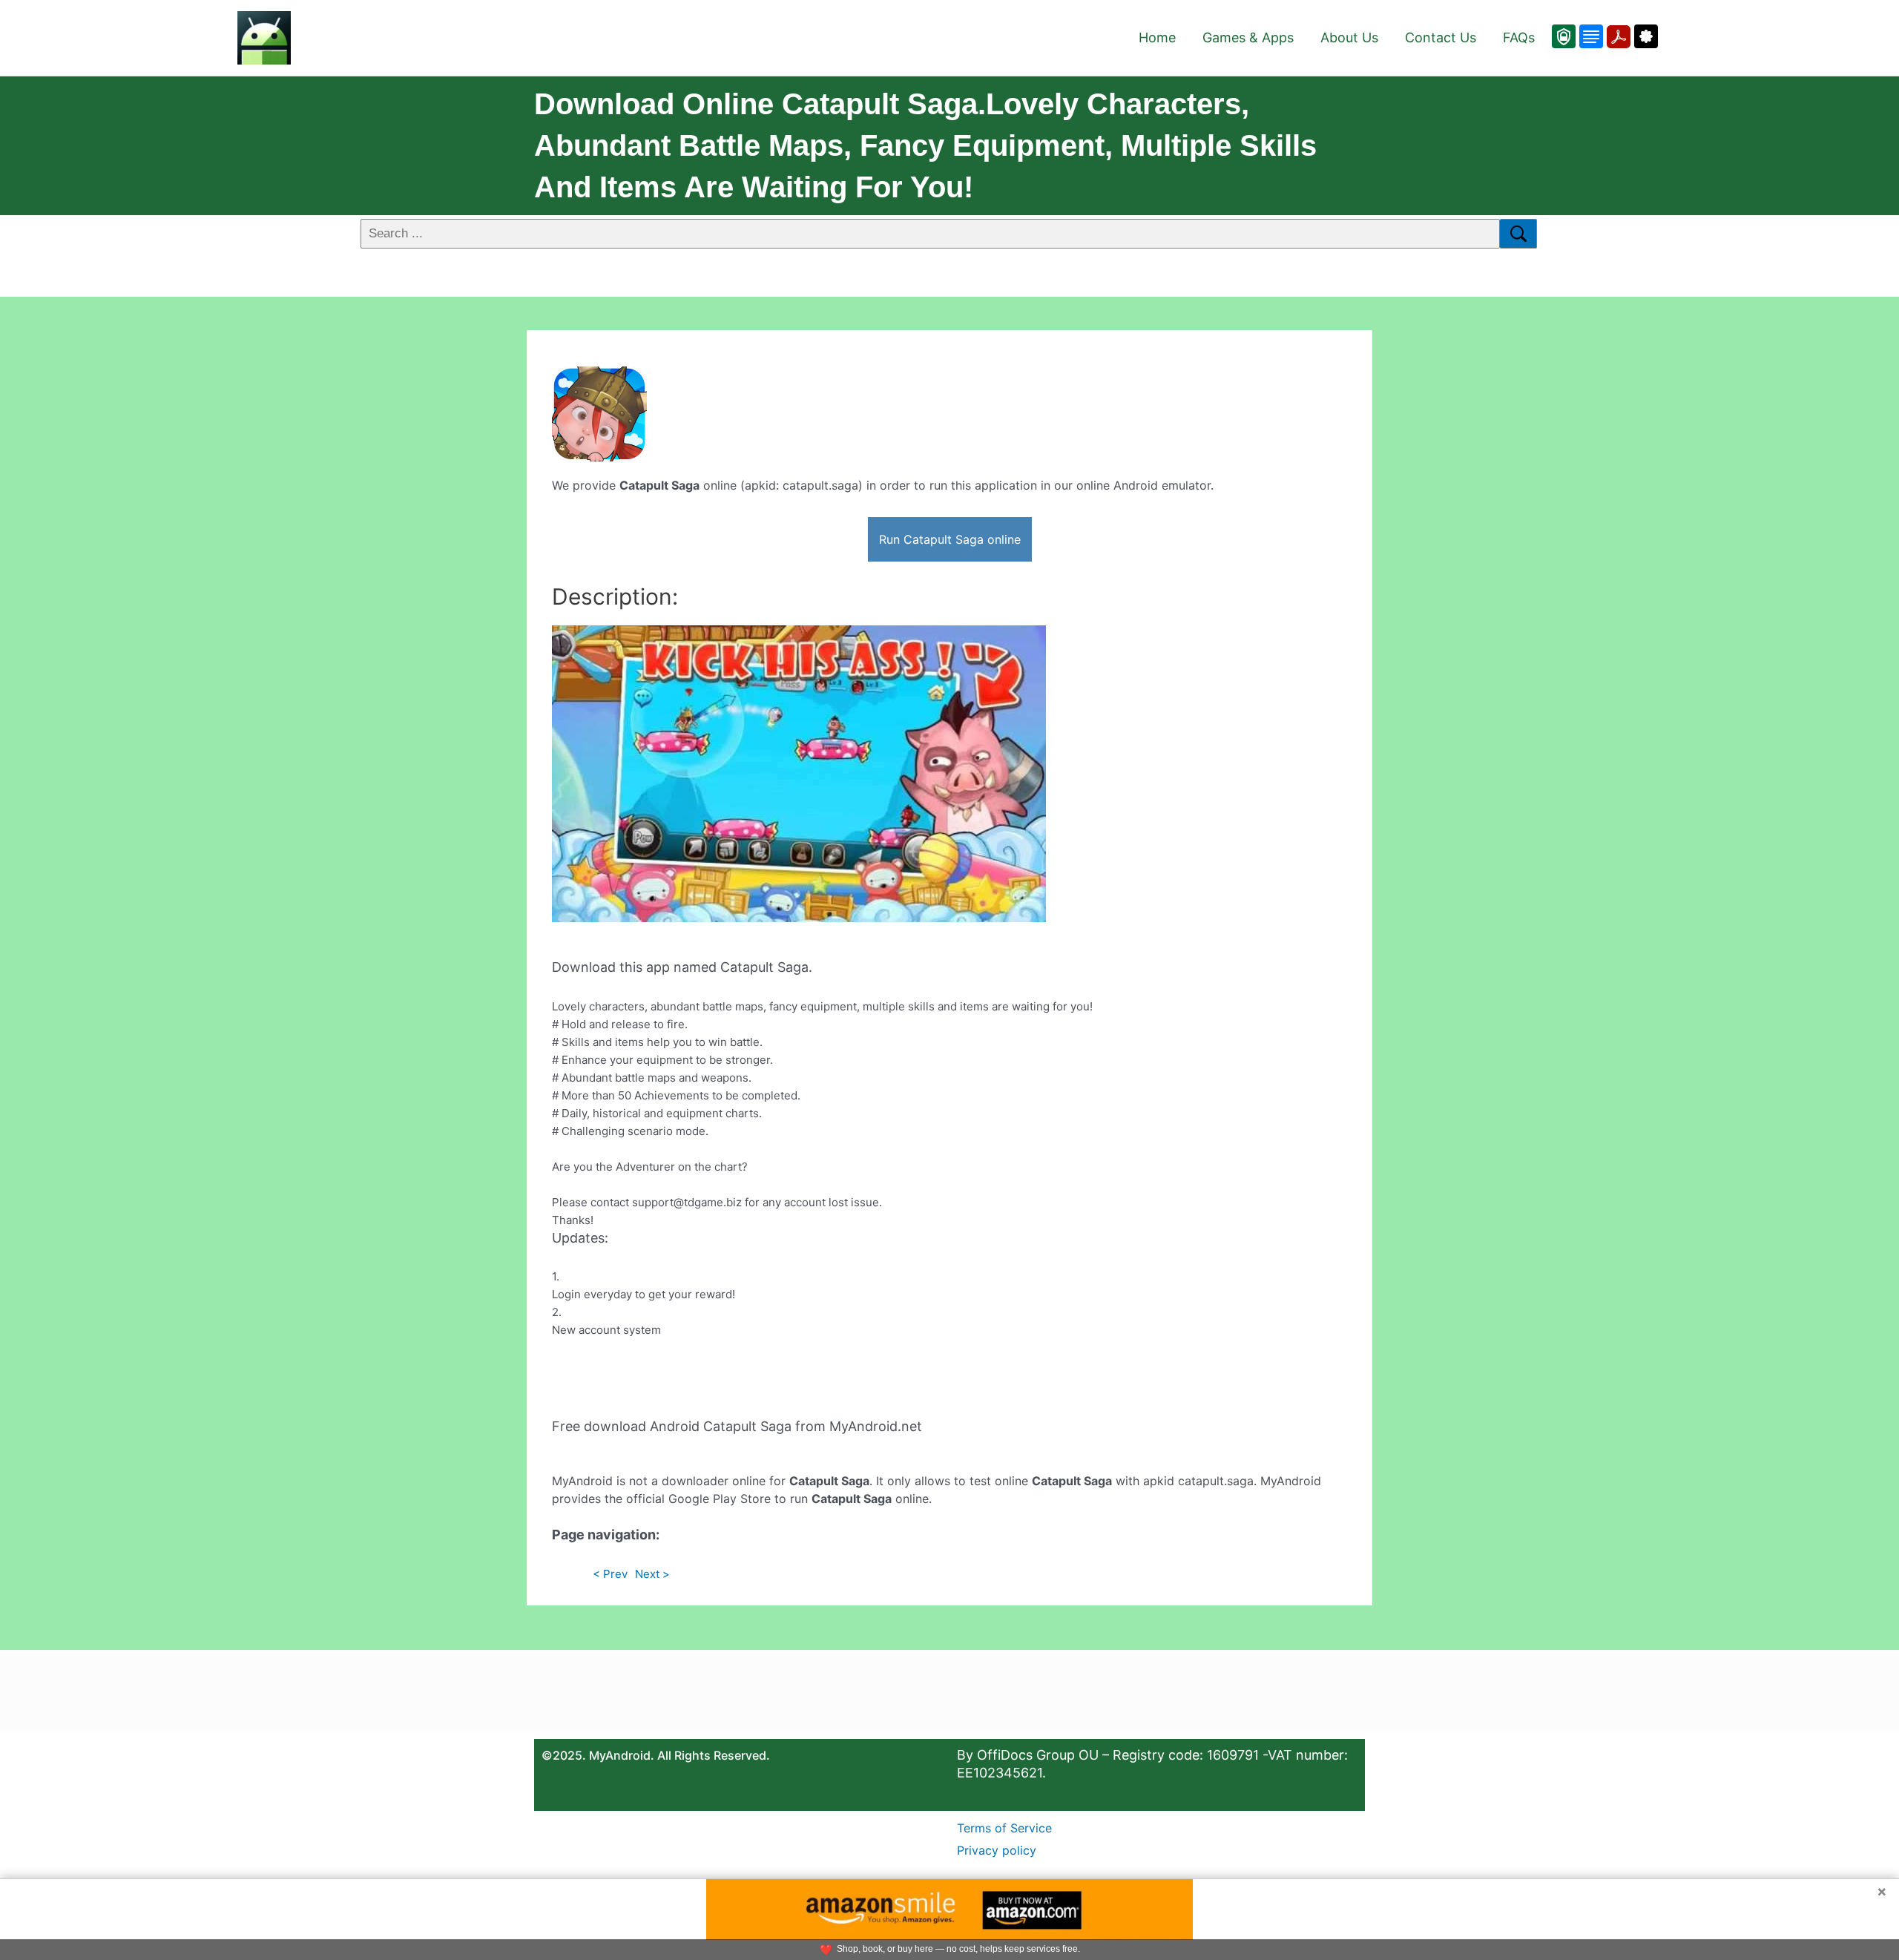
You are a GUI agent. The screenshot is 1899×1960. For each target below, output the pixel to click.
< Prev (610, 1574)
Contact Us (1441, 37)
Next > (652, 1574)
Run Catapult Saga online (950, 539)
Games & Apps (1248, 37)
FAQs (1519, 37)
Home (1157, 37)
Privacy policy (997, 1850)
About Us (1349, 37)
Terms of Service (1004, 1828)
